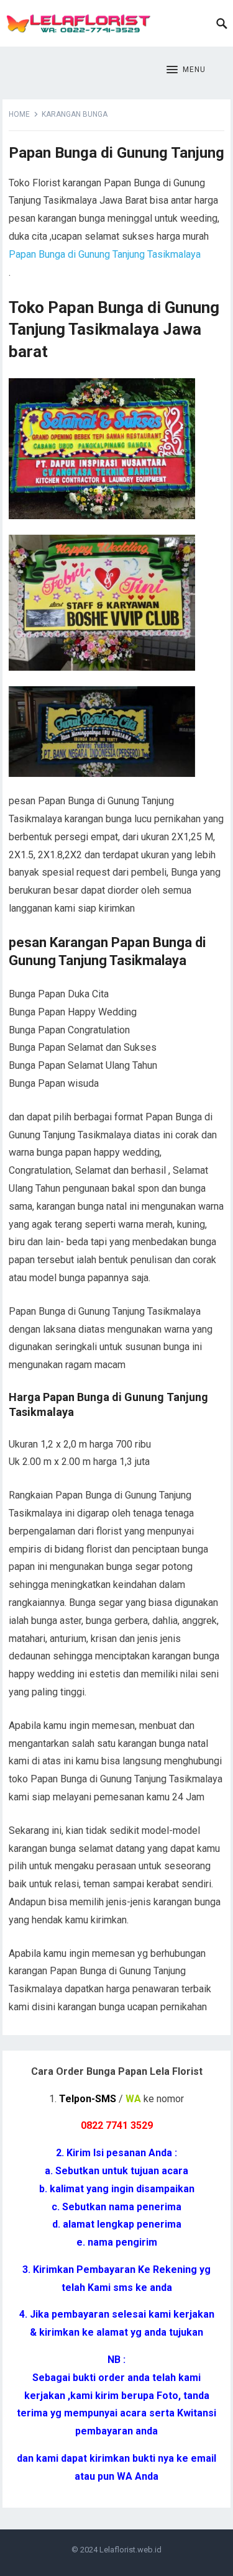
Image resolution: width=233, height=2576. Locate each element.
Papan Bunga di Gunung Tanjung (116, 153)
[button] (186, 70)
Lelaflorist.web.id (130, 2550)
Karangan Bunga (75, 114)
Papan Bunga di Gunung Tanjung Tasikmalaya (105, 254)
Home (19, 114)
